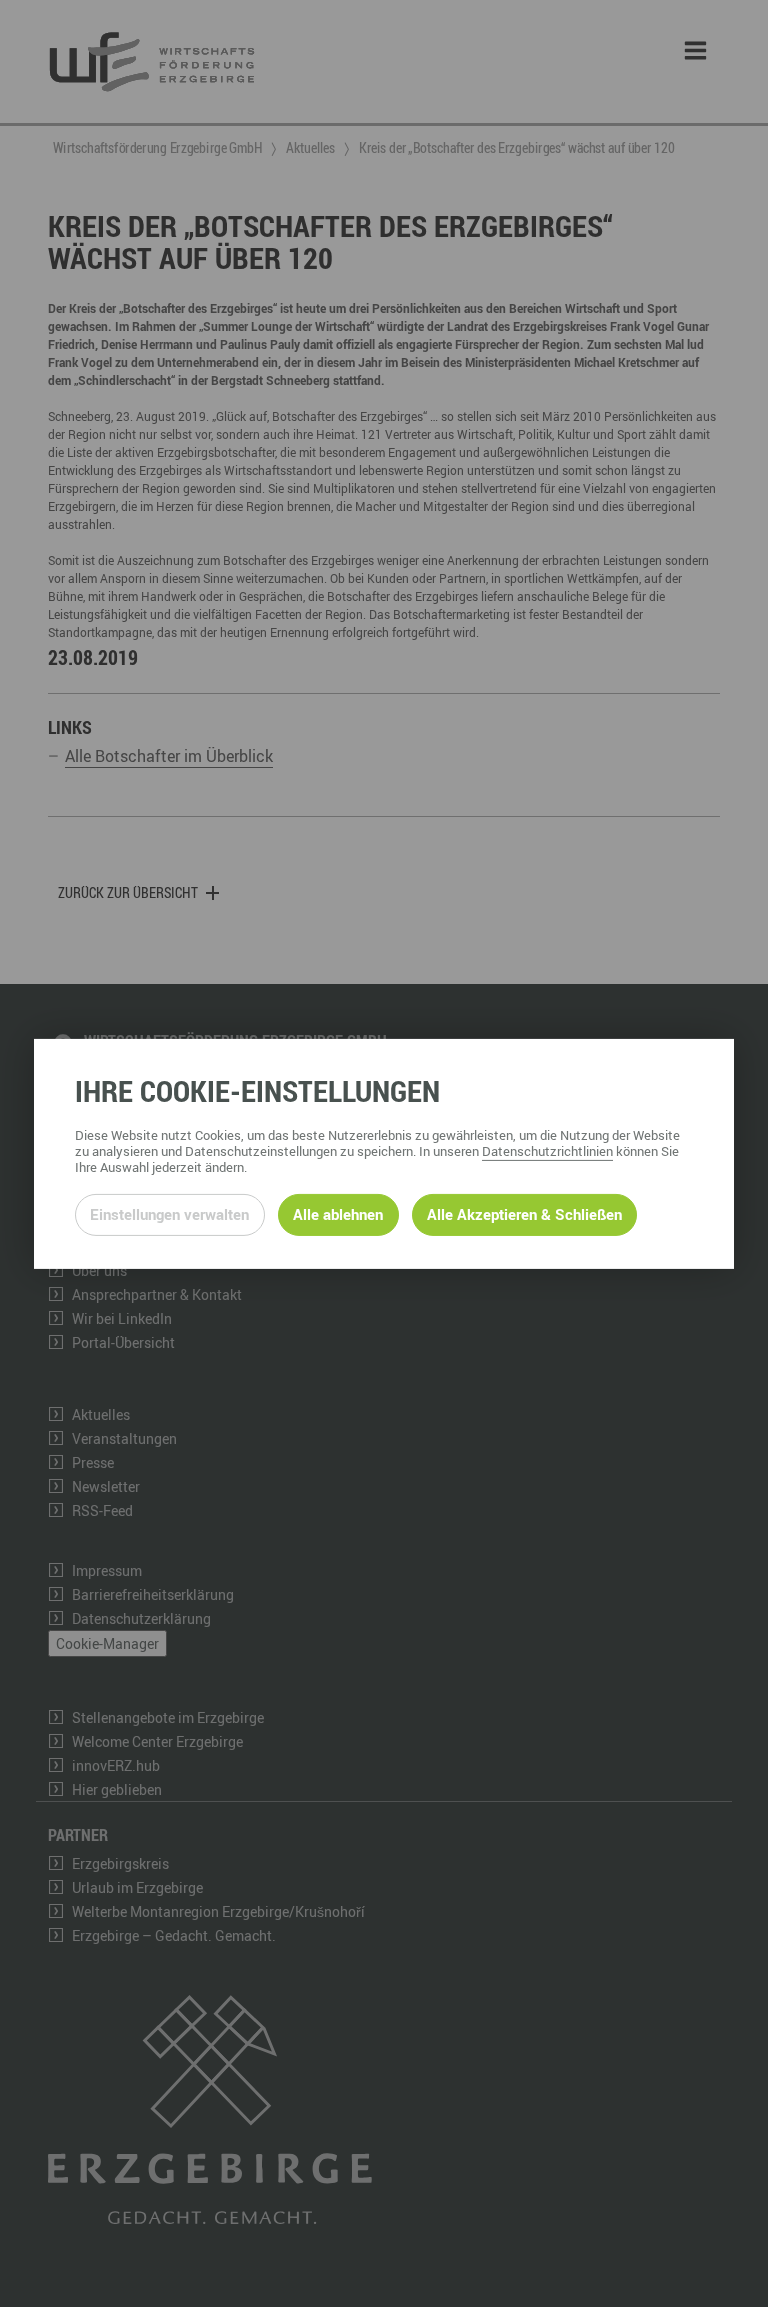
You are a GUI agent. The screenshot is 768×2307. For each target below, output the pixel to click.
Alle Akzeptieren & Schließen (524, 1214)
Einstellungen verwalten (169, 1214)
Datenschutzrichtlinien (547, 1151)
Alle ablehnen (338, 1214)
